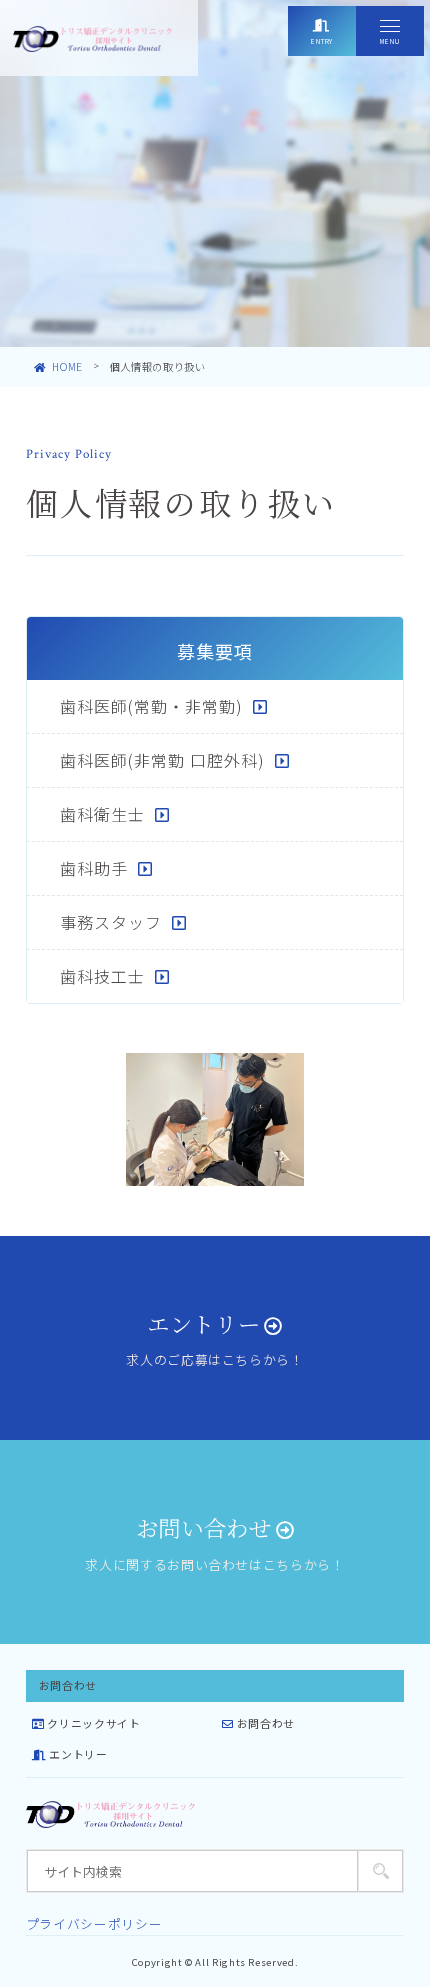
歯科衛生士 (102, 814)
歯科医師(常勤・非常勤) (151, 706)
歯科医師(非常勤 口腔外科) (162, 760)
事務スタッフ (111, 922)
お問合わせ (264, 1723)
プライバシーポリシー (94, 1923)
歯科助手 (94, 868)
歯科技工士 (102, 976)
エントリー (77, 1754)
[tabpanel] (214, 1119)
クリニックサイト (92, 1723)
